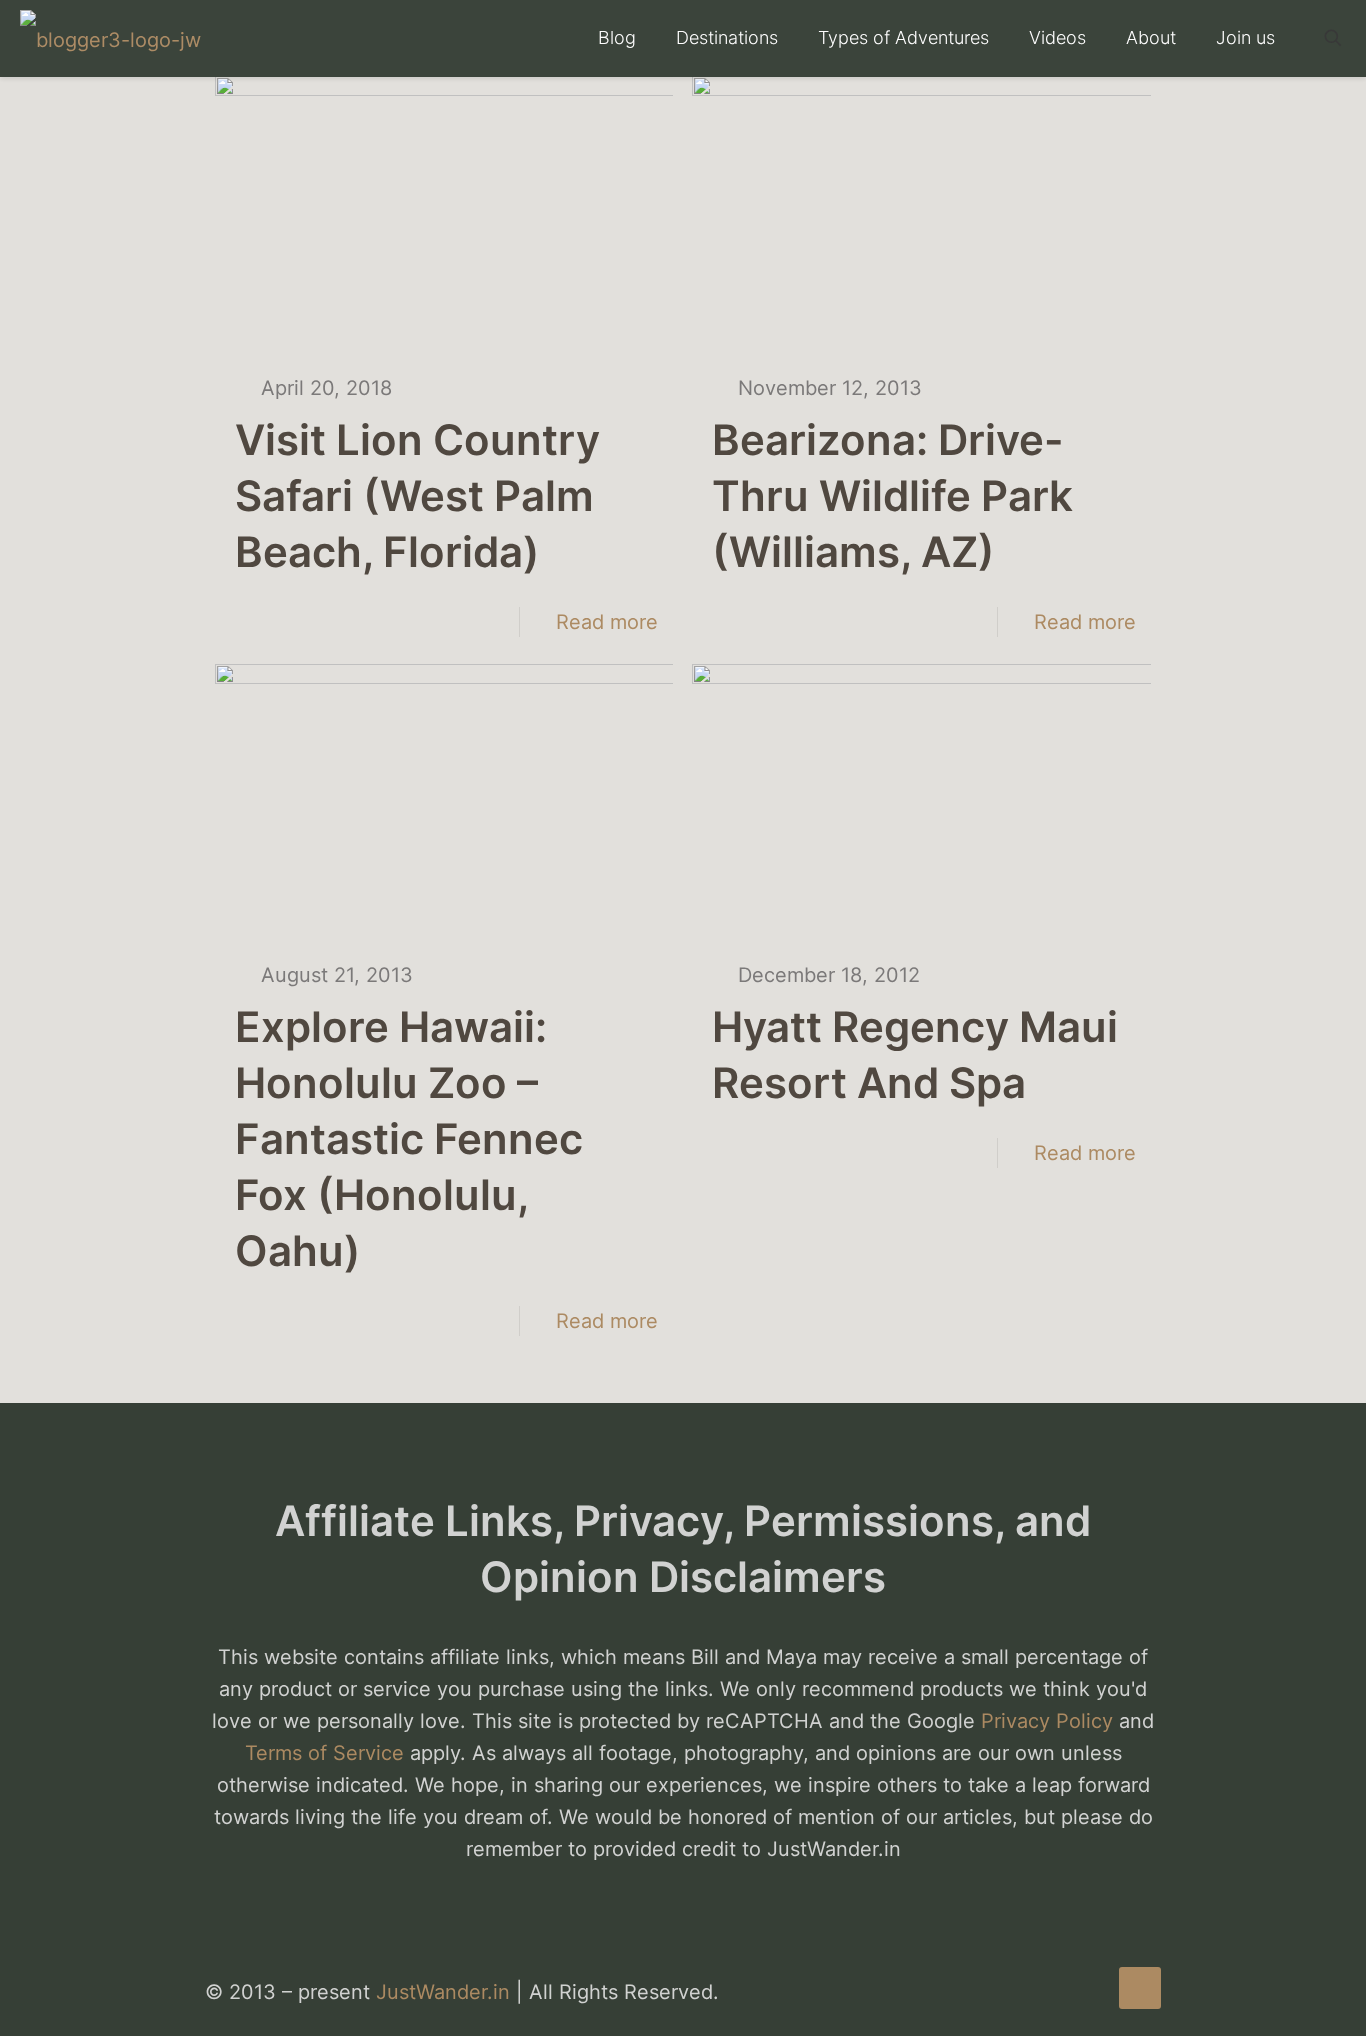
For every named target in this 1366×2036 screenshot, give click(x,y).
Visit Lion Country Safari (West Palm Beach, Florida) (417, 495)
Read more (607, 622)
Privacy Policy (1047, 1721)
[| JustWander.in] (110, 38)
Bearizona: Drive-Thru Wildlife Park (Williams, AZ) (892, 495)
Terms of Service (324, 1753)
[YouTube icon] (1070, 1993)
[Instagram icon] (1091, 1993)
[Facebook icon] (1049, 1993)
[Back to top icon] (1140, 1988)
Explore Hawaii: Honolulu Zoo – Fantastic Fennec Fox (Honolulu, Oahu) (409, 1138)
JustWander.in (443, 1992)
